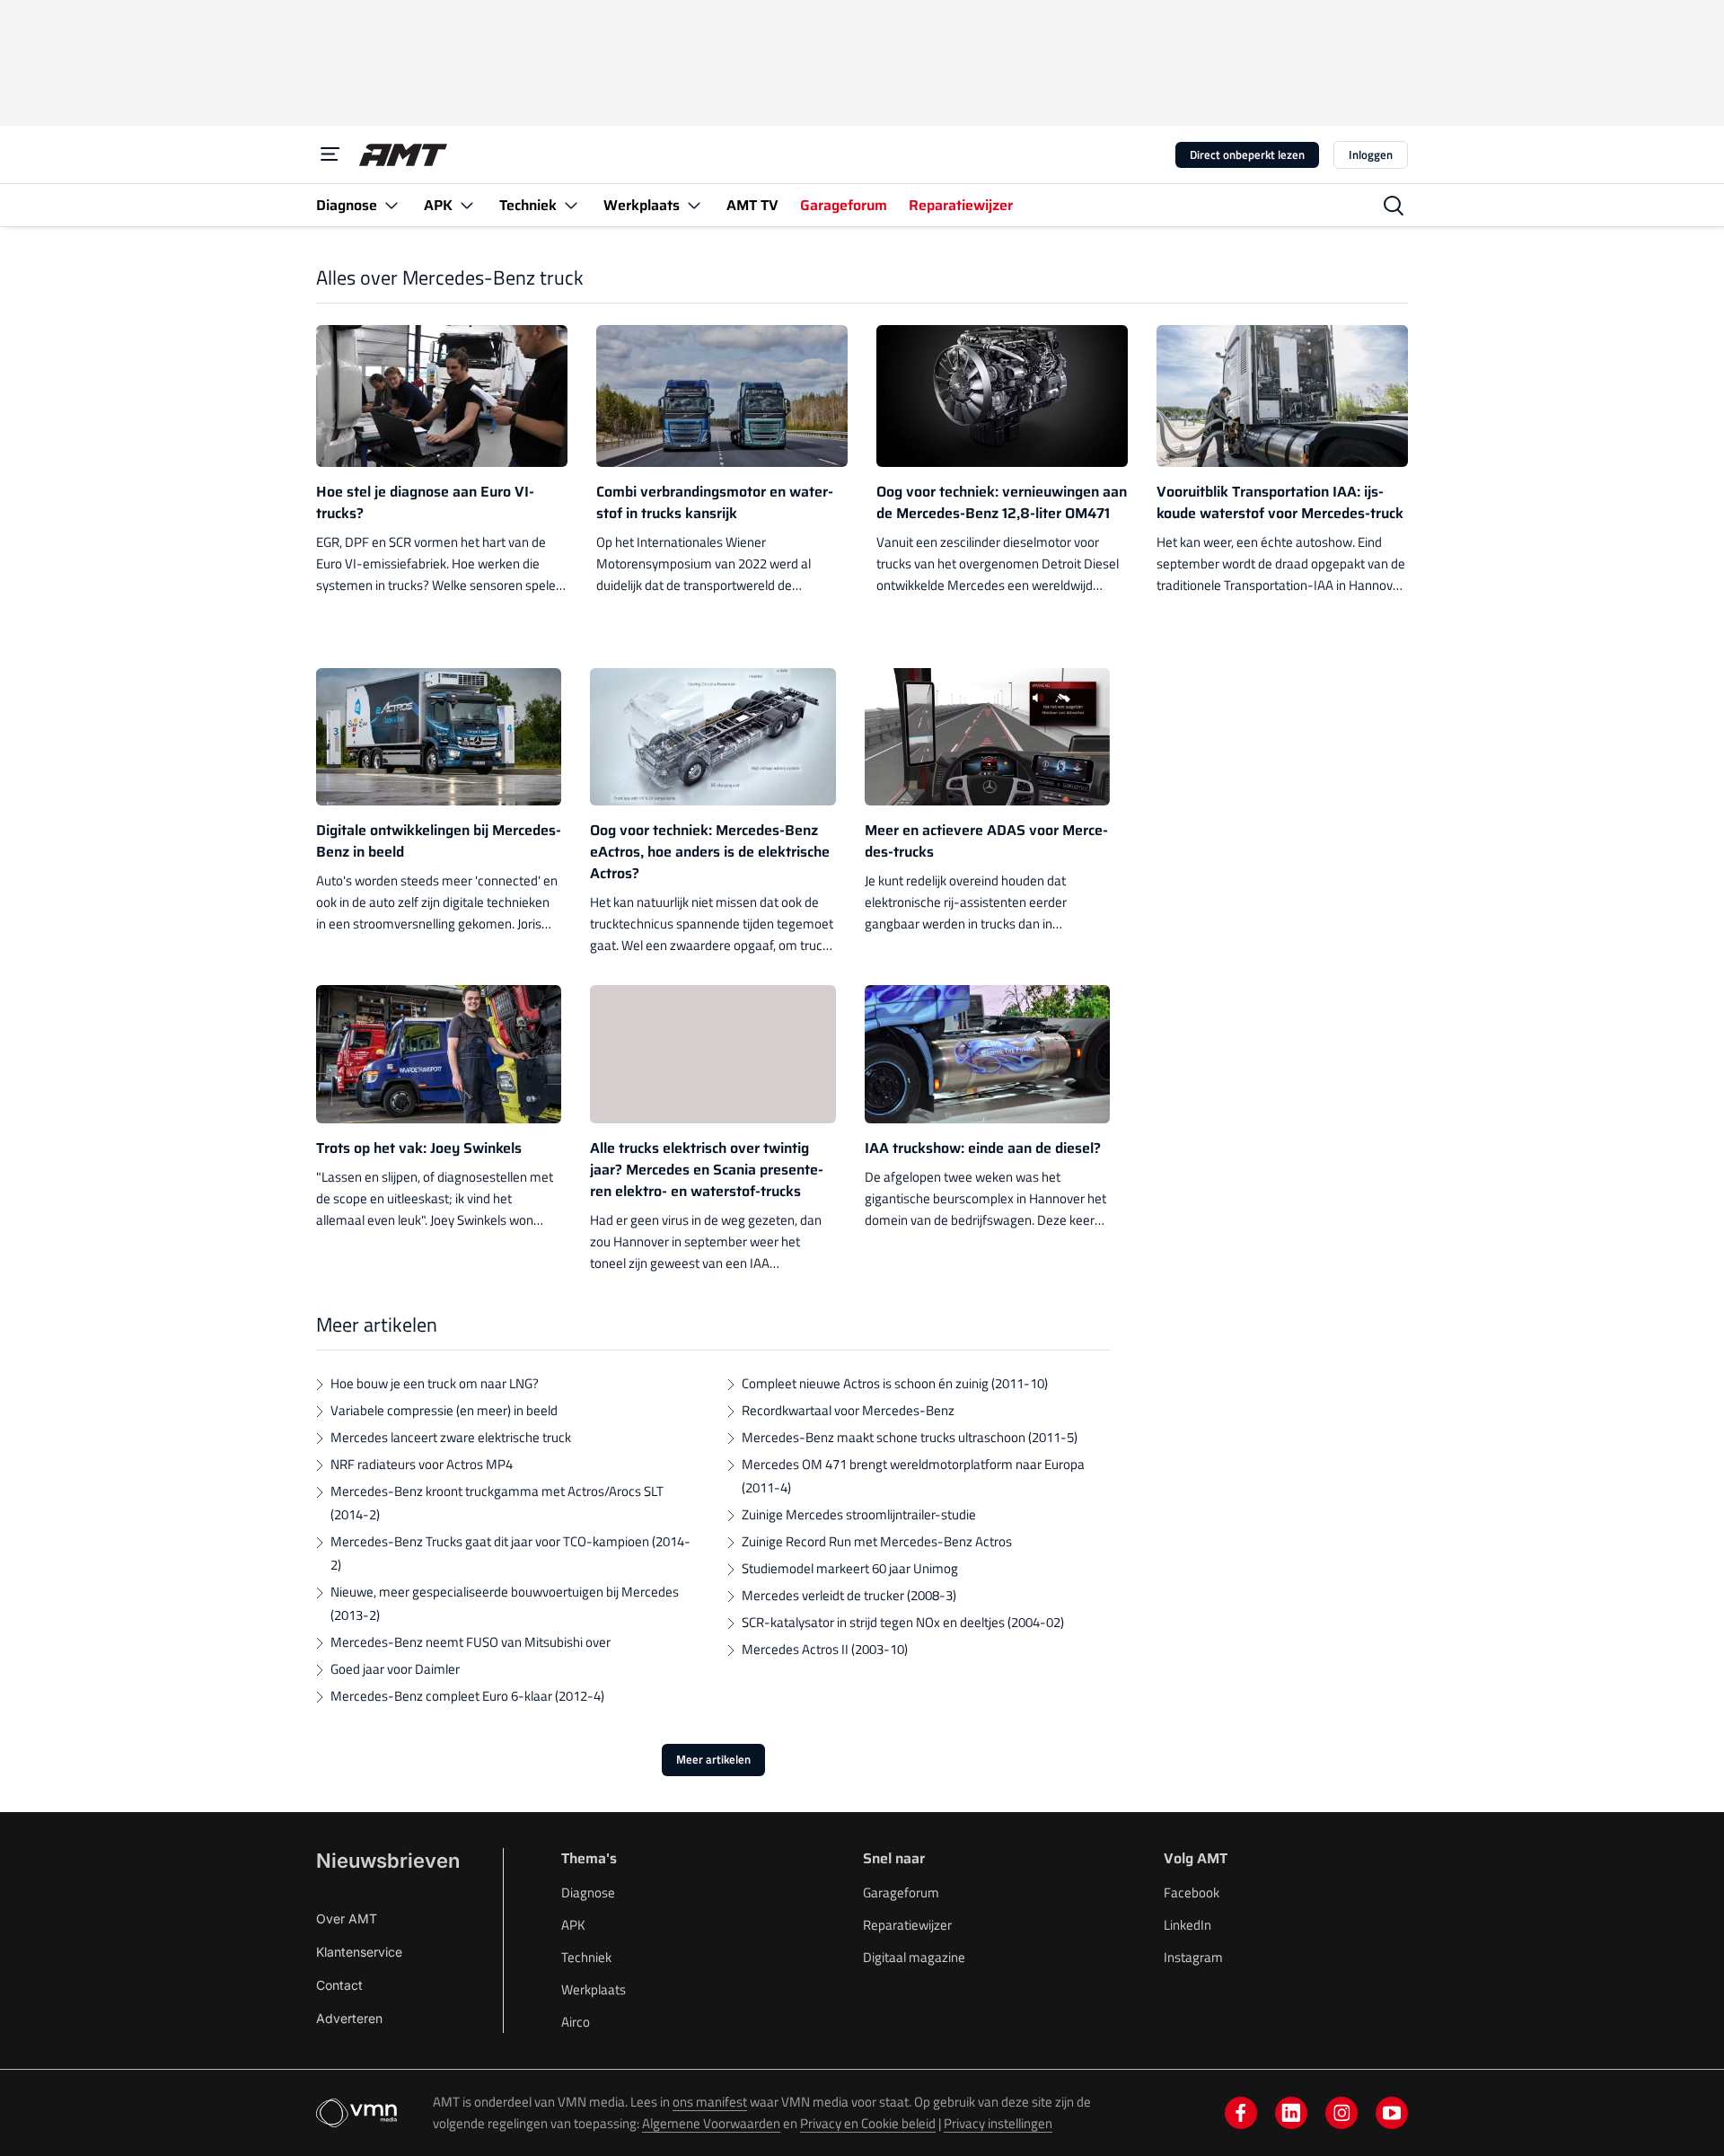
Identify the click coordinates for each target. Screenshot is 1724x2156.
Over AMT (347, 1918)
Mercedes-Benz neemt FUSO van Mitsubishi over (471, 1642)
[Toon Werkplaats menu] (694, 205)
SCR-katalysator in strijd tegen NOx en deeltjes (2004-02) (903, 1622)
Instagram (1193, 1957)
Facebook (1192, 1892)
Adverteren (349, 2018)
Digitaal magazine (914, 1957)
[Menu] (330, 154)
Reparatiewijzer (907, 1925)
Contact (339, 1985)
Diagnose (588, 1892)
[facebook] (1241, 2113)
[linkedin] (1291, 2113)
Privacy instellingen (998, 2123)
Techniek (586, 1957)
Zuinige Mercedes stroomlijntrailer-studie (859, 1514)
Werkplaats (594, 1989)
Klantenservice (359, 1952)
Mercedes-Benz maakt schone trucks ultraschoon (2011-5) (910, 1437)
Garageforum (901, 1892)
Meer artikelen (713, 1759)
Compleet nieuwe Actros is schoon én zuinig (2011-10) (895, 1383)
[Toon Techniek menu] (571, 205)
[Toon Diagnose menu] (391, 205)
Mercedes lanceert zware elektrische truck (451, 1437)
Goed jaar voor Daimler (395, 1669)
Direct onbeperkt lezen (1247, 154)
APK (573, 1925)
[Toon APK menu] (467, 205)
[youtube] (1392, 2113)
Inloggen (1371, 154)
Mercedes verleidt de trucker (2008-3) (849, 1595)
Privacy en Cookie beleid (868, 2123)
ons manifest (710, 2102)
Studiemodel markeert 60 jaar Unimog (850, 1568)
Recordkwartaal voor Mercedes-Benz (848, 1410)
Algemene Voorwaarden (711, 2123)
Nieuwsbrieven (388, 1861)
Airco (576, 2022)
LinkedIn (1187, 1925)
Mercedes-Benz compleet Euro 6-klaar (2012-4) (467, 1696)
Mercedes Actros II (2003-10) (825, 1649)
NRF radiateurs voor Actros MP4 (422, 1464)
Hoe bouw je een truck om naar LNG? (435, 1383)
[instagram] (1341, 2113)
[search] (1394, 206)
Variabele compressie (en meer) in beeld (444, 1410)
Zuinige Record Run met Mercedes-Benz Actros (877, 1541)
